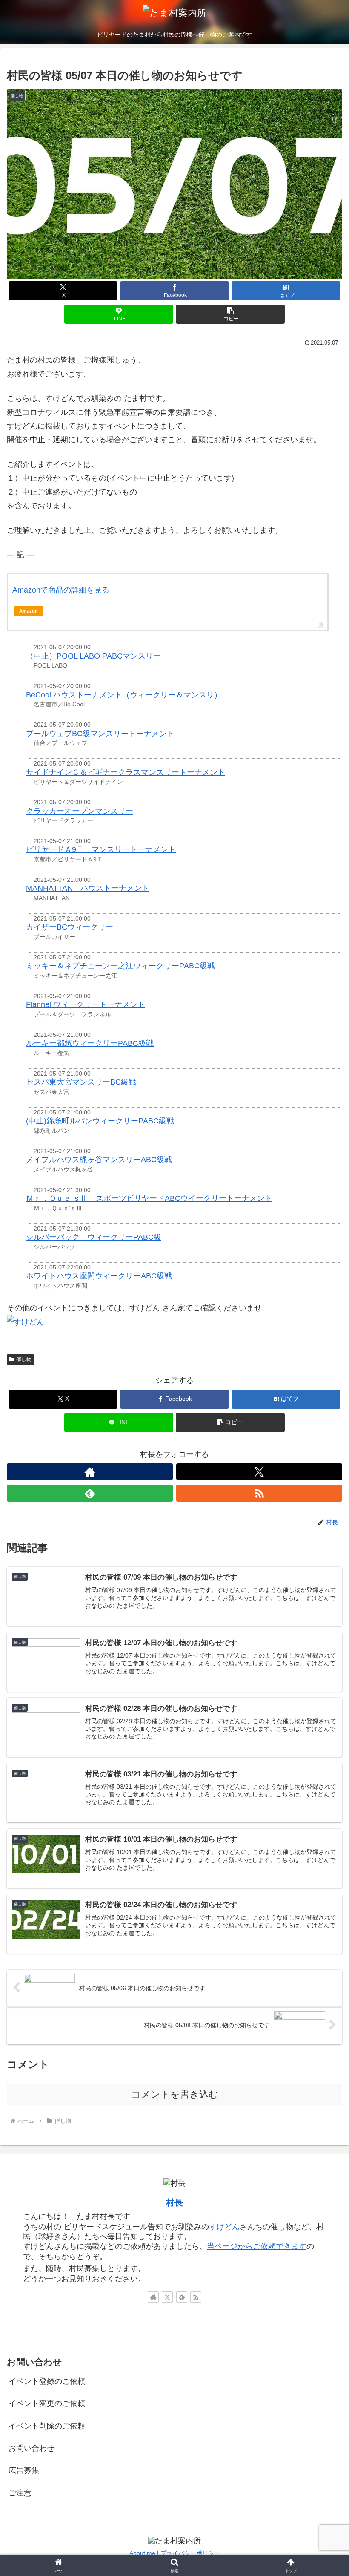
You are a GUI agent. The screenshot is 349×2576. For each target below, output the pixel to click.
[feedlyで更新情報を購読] (90, 1493)
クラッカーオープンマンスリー (80, 811)
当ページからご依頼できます (257, 2246)
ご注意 (20, 2493)
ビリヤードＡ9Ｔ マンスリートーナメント (101, 849)
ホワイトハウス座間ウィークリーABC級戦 (99, 1276)
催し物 (24, 1359)
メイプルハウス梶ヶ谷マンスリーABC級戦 (99, 1160)
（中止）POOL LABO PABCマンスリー (93, 656)
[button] (230, 314)
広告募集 (24, 2470)
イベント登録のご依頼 (47, 2381)
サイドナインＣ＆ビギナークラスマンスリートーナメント (126, 772)
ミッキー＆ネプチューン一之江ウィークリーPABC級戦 (120, 966)
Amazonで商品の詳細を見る (61, 590)
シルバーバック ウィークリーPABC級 (94, 1237)
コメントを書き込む (175, 2094)
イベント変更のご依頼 (47, 2403)
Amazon (29, 611)
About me (142, 2553)
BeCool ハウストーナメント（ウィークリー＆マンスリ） (124, 695)
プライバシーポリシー (190, 2553)
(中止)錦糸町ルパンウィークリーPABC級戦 (100, 1121)
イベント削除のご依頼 (47, 2426)
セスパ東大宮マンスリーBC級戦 (81, 1082)
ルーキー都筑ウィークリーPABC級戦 (90, 1043)
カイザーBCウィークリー (70, 927)
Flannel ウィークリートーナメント (86, 1004)
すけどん (224, 2227)
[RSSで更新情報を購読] (259, 1493)
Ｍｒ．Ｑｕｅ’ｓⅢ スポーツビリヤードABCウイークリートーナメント (149, 1198)
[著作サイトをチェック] (90, 1472)
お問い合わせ (31, 2448)
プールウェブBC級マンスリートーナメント (100, 734)
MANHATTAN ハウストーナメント (88, 888)
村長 (174, 2202)
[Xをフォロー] (259, 1472)
